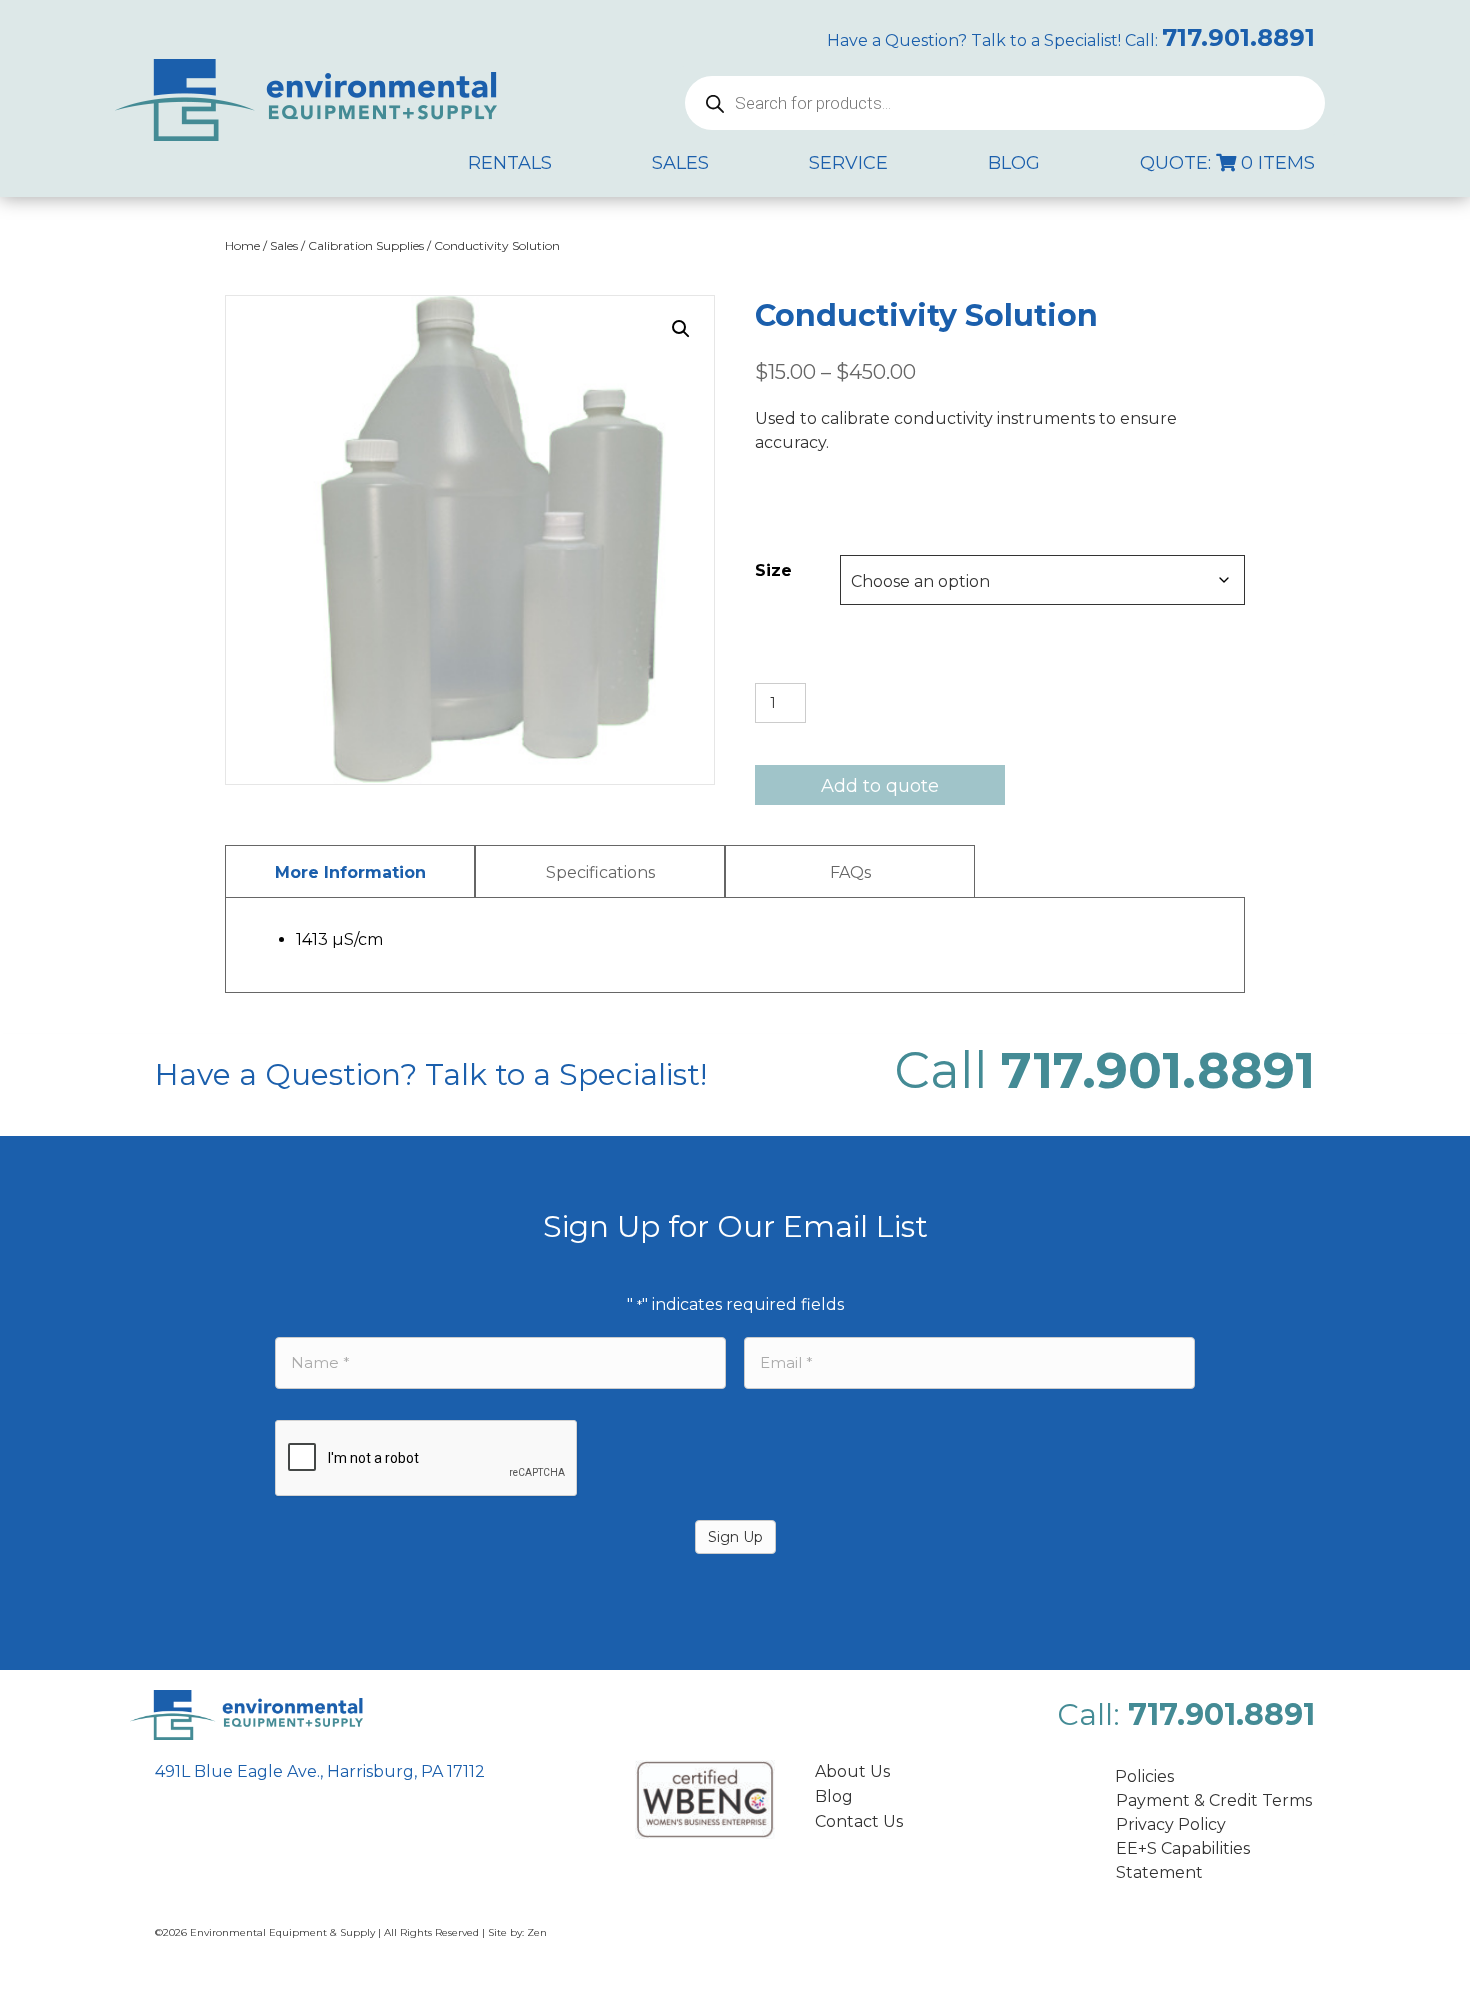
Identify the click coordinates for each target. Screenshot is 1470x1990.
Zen (537, 1932)
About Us (852, 1771)
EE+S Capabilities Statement (1183, 1860)
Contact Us (859, 1821)
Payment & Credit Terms (1214, 1800)
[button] (681, 329)
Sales (284, 245)
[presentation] (427, 1459)
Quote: (1227, 163)
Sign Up (735, 1537)
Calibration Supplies (366, 245)
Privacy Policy (1171, 1824)
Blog (834, 1796)
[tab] (350, 871)
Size (773, 570)
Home (242, 245)
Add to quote (880, 786)
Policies (1144, 1776)
